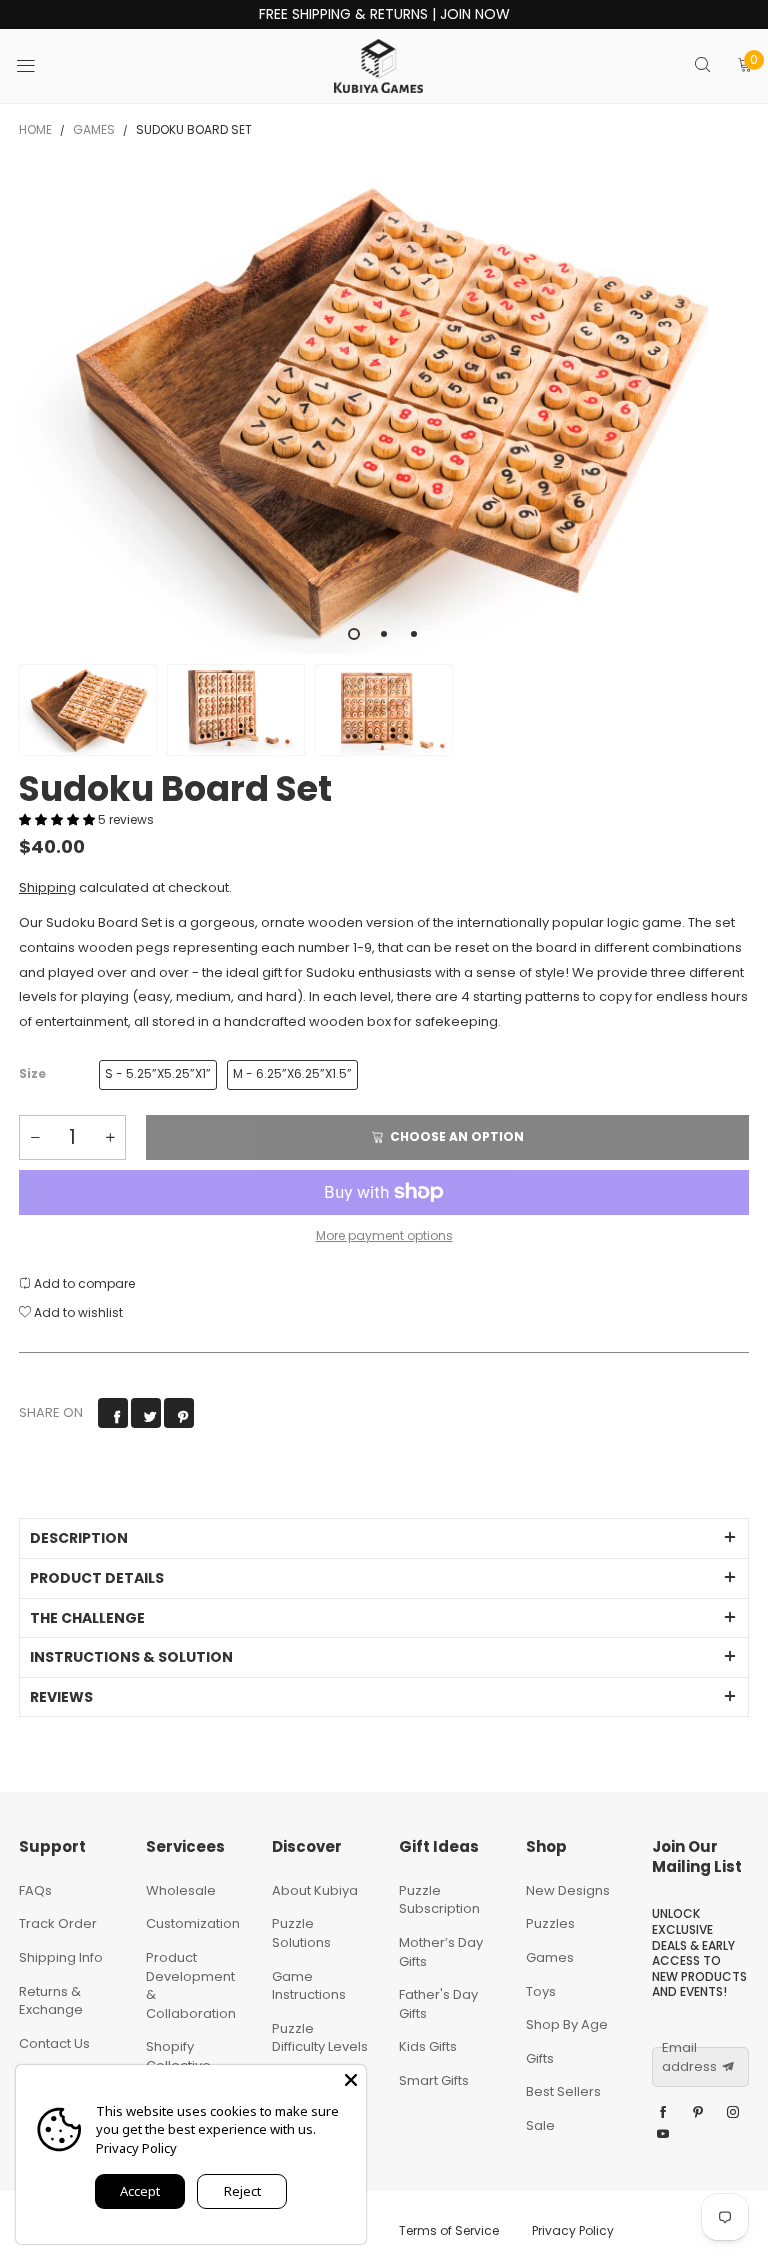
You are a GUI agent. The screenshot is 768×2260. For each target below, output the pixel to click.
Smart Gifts (434, 2080)
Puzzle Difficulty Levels (320, 2038)
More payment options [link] (384, 1235)
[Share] (113, 1413)
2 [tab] (384, 634)
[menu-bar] (38, 66)
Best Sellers (563, 2091)
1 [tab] (354, 634)
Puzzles (550, 1923)
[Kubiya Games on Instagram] (733, 2113)
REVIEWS (61, 1697)
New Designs (568, 1890)
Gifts (540, 2058)
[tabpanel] (384, 410)
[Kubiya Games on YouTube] (663, 2135)
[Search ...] (702, 66)
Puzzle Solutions (301, 1933)
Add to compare (83, 1283)
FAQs (35, 1890)
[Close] (351, 2080)
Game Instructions (309, 1986)
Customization (193, 1923)
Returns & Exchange (51, 2001)
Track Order (58, 1923)
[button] (58, 819)
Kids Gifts (428, 2046)
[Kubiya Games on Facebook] (663, 2113)
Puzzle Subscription (439, 1900)
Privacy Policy (573, 2230)
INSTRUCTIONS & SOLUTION (131, 1657)
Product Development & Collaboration (191, 1985)
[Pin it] (179, 1413)
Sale (540, 2125)
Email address (689, 2057)
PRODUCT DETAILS (97, 1578)
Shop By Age (567, 2024)
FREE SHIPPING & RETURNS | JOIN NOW (384, 14)
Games (550, 1957)
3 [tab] (414, 634)
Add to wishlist (77, 1312)
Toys (541, 1991)
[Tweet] (146, 1413)
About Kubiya (315, 1890)
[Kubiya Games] (379, 66)
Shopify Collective (178, 2056)
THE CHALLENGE (87, 1618)
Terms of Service (449, 2230)
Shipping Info (61, 1957)
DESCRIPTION (79, 1538)
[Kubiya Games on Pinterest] (698, 2113)
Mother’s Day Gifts (441, 1952)
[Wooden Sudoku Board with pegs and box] (384, 410)
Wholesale (181, 1890)
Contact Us (54, 2043)
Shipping (47, 887)
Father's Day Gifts (438, 2004)
